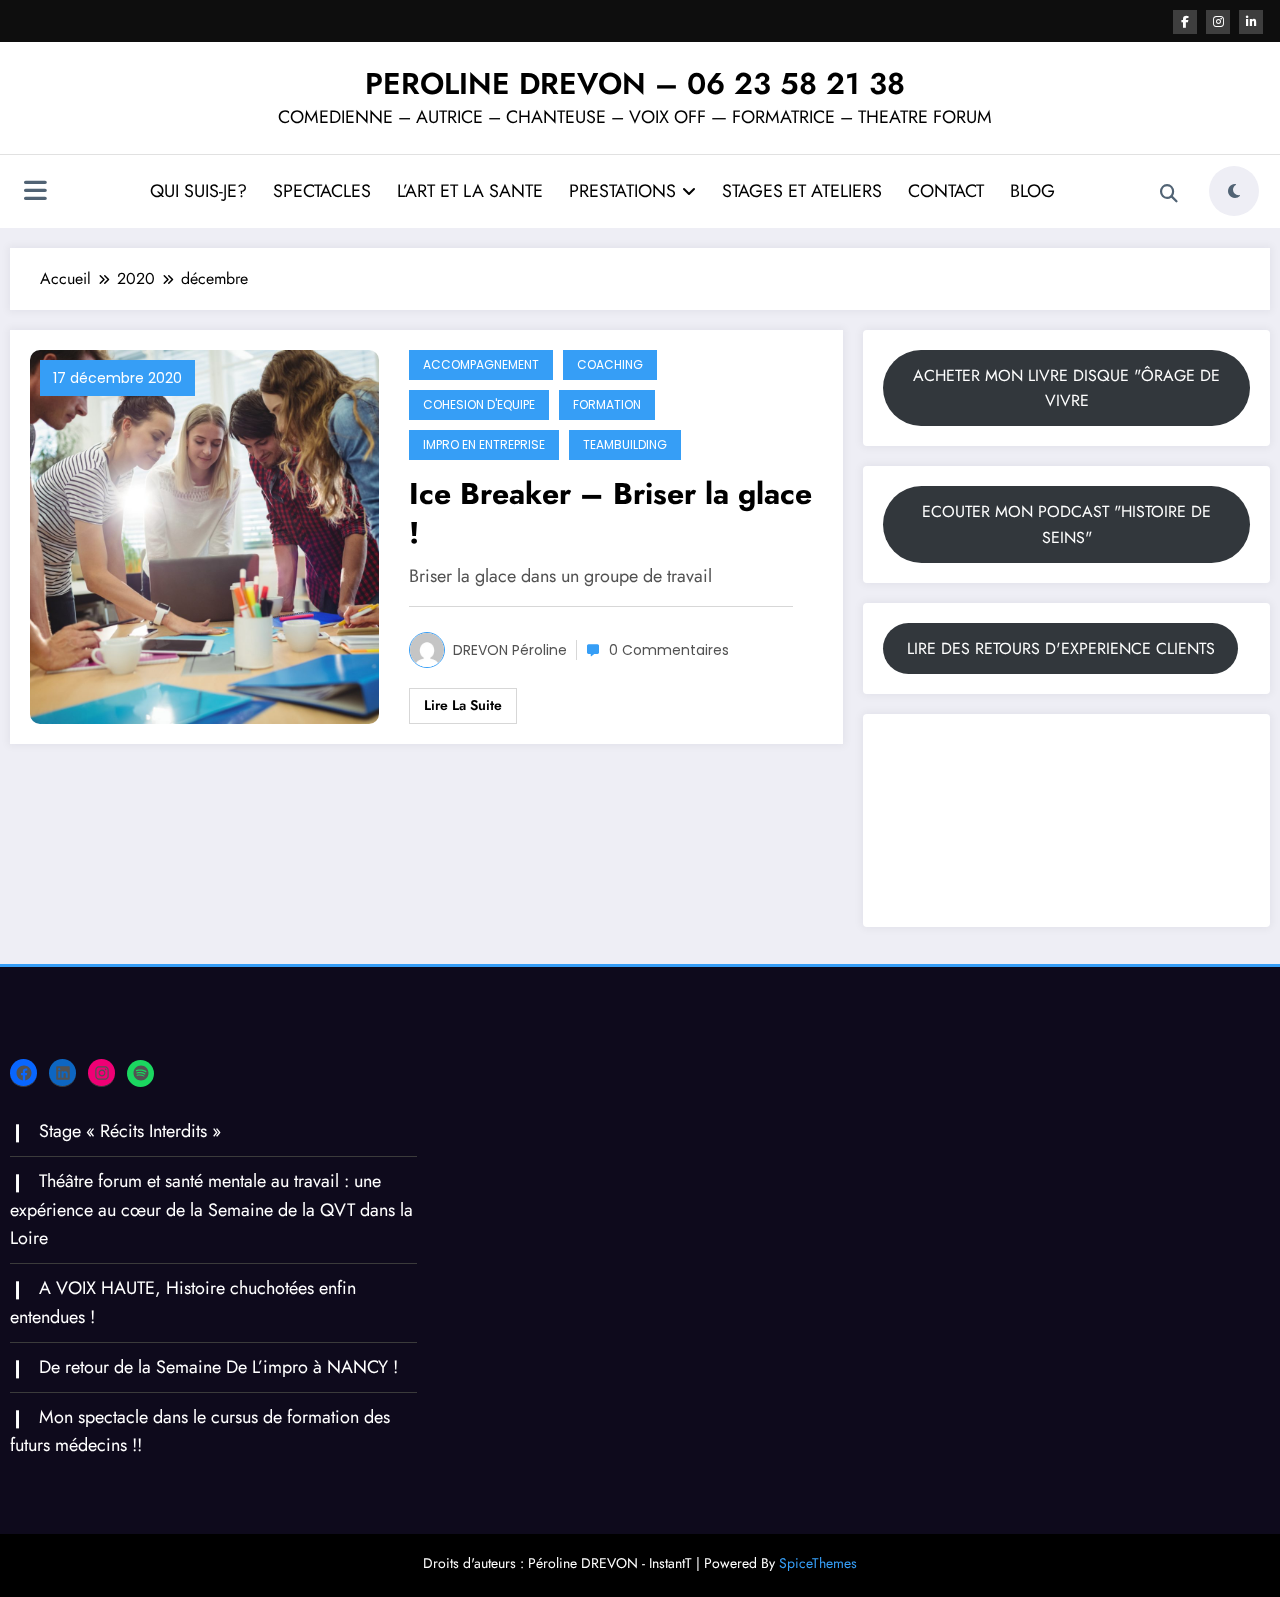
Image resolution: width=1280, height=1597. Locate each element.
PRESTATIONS (622, 191)
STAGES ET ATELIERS (802, 191)
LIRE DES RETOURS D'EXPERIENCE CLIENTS (1061, 648)
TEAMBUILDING (625, 444)
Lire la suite (463, 705)
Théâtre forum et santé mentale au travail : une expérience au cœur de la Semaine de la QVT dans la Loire (211, 1210)
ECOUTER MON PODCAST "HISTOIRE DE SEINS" (1066, 524)
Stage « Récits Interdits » (130, 1131)
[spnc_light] (1234, 191)
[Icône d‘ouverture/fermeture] (35, 193)
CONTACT (946, 191)
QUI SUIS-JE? (198, 191)
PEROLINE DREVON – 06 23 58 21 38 (635, 83)
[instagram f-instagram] (1218, 22)
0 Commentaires (669, 650)
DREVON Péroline (510, 650)
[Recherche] (1169, 194)
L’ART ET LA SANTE (470, 191)
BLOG (1032, 191)
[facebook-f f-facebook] (1185, 22)
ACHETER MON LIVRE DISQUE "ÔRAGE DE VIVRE (1066, 388)
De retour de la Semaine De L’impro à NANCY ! (218, 1367)
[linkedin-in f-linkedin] (1251, 22)
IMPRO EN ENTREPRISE (484, 444)
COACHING (610, 364)
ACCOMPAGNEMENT (481, 364)
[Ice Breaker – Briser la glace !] (204, 535)
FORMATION (607, 404)
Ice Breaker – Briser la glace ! (610, 513)
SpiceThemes (818, 1563)
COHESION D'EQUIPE (479, 404)
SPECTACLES (322, 191)
